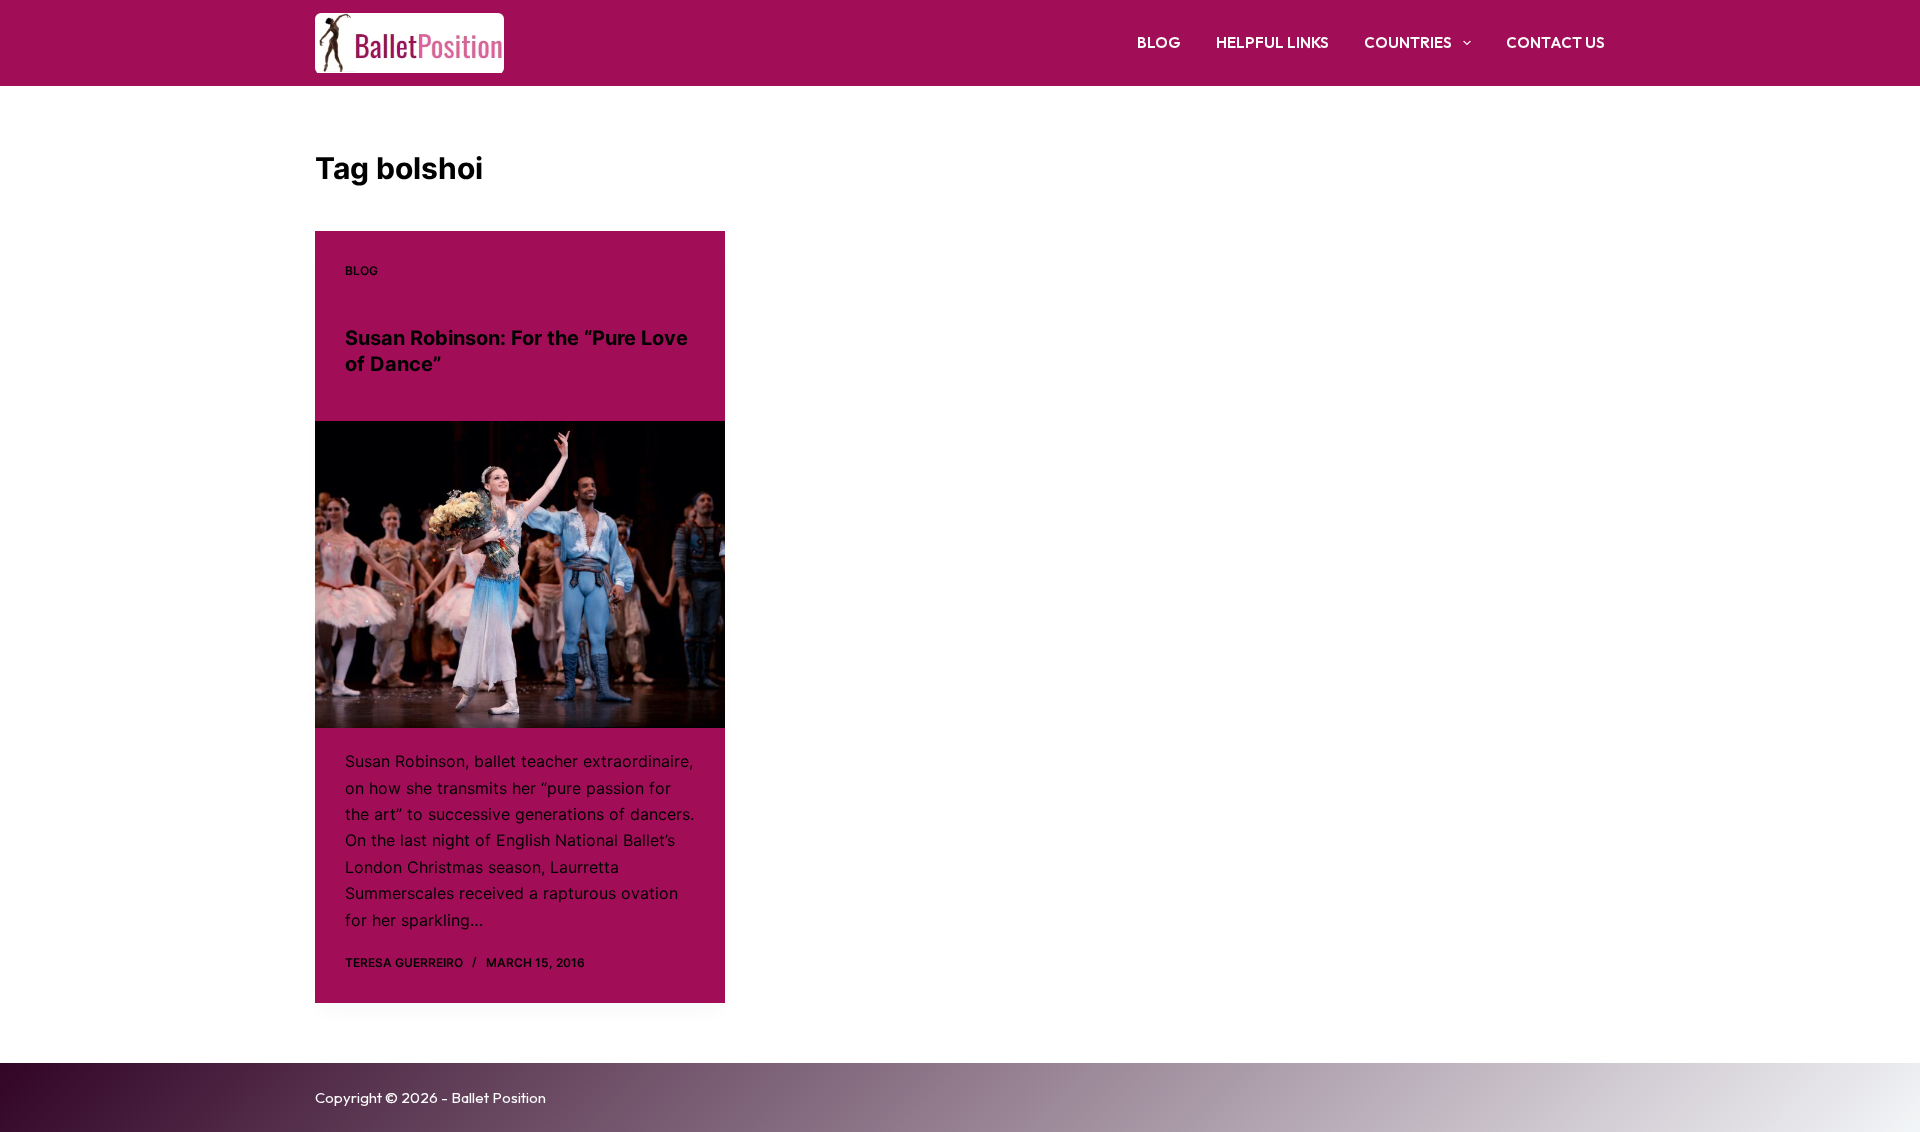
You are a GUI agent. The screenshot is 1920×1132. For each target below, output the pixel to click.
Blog (1159, 42)
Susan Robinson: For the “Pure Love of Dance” (516, 351)
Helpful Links (1272, 42)
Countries (1408, 42)
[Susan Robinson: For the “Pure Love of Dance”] (520, 575)
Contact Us (1555, 42)
